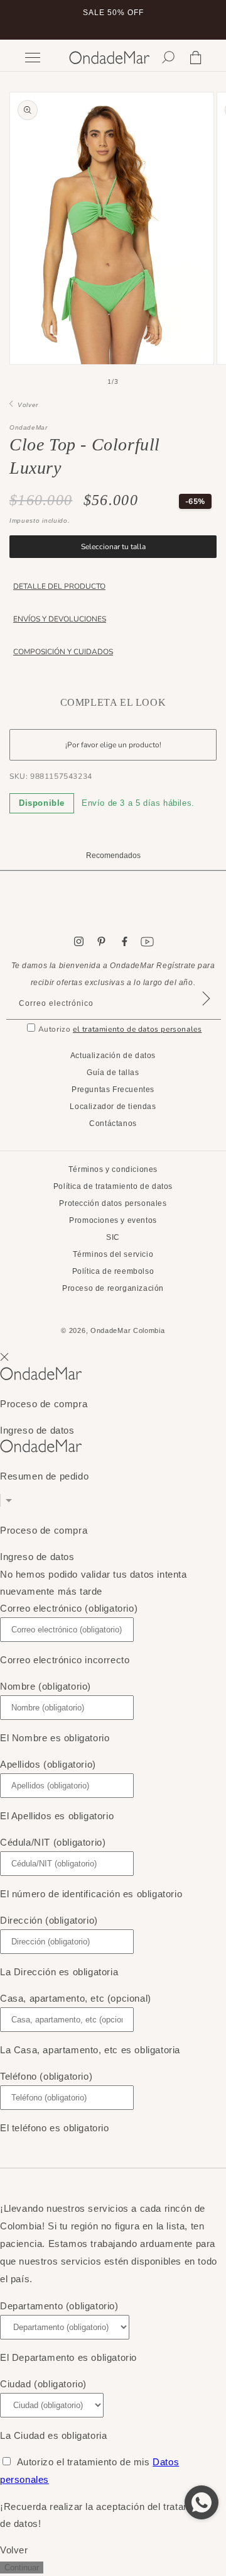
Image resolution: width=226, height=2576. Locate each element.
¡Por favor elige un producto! (113, 745)
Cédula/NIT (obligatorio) (53, 1842)
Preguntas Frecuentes (113, 1090)
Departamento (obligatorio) (59, 2306)
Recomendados (113, 856)
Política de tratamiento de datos (113, 1186)
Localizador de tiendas (113, 1107)
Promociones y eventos (113, 1220)
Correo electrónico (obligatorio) (69, 1608)
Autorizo (120, 1029)
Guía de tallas (113, 1073)
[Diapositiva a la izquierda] (85, 382)
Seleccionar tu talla (113, 547)
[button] (168, 57)
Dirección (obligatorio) (49, 1920)
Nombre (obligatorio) (46, 1686)
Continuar (22, 2568)
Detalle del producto (59, 586)
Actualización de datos (113, 1056)
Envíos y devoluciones (60, 619)
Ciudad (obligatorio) (43, 2384)
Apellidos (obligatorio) (48, 1764)
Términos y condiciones (113, 1169)
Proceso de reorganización (113, 1288)
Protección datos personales (113, 1203)
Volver (26, 405)
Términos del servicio (113, 1254)
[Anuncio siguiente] (203, 20)
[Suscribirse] (206, 1014)
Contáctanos (113, 1124)
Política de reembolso (113, 1271)
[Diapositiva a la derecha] (141, 382)
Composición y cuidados (63, 652)
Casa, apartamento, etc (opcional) (76, 1998)
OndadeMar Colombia (128, 1330)
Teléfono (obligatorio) (46, 2076)
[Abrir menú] (41, 58)
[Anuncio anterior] (23, 20)
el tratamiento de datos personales (137, 1029)
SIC (113, 1237)
